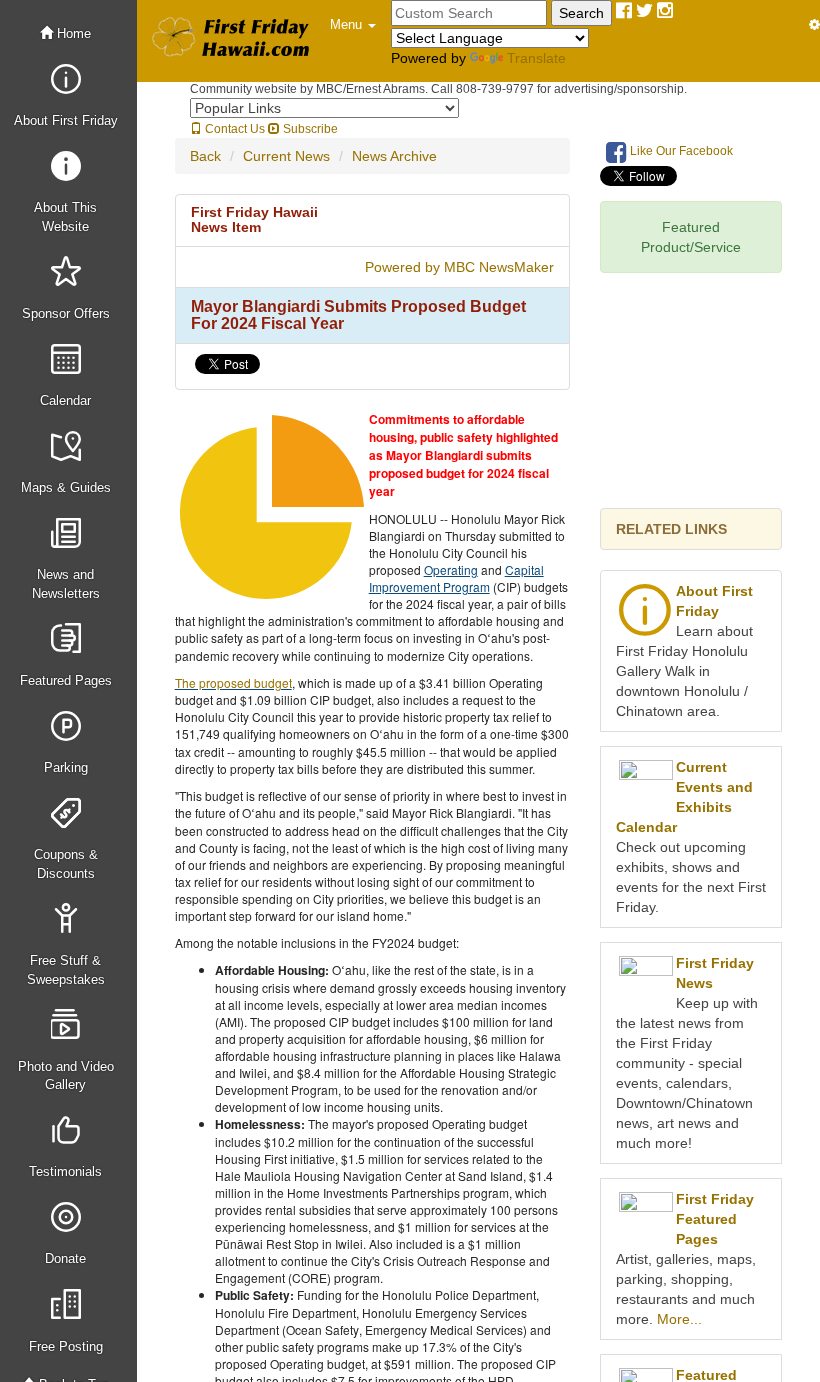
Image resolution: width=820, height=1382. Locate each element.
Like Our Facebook (680, 151)
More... (679, 1319)
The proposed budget (233, 682)
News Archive (394, 156)
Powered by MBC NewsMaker (459, 267)
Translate (536, 58)
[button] (353, 25)
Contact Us (233, 129)
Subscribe (309, 129)
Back (205, 156)
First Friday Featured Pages (715, 1219)
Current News (286, 156)
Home (72, 33)
